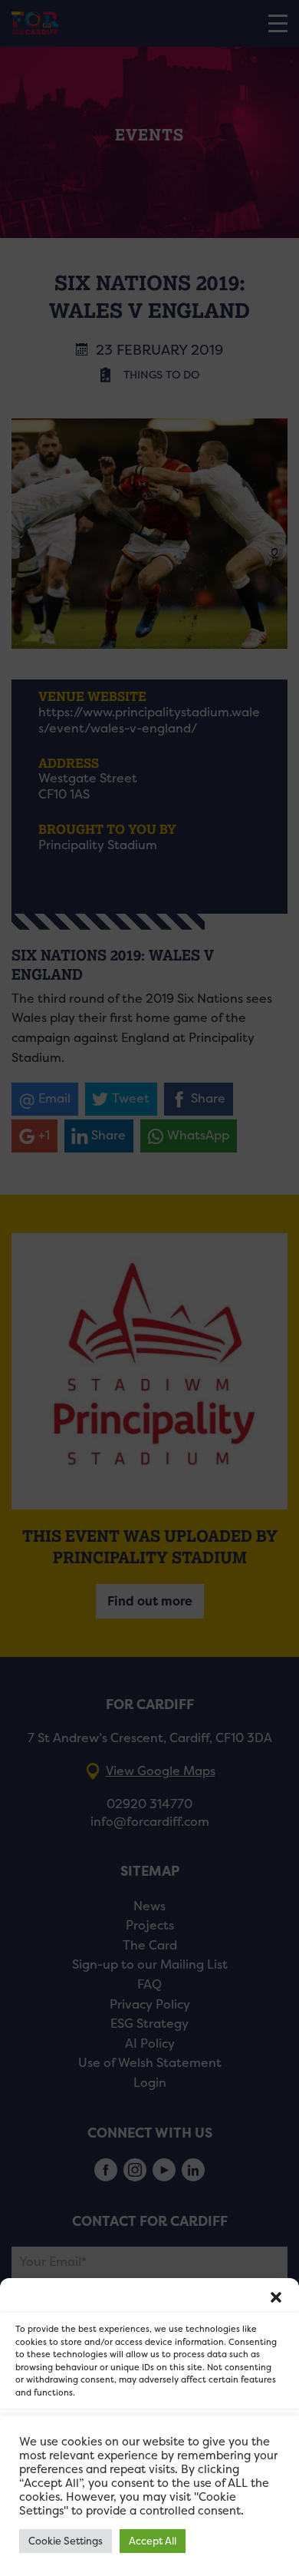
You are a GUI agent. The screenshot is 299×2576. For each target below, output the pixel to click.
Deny (150, 2480)
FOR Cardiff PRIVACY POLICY (82, 2556)
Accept (150, 2437)
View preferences (150, 2522)
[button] (276, 2297)
